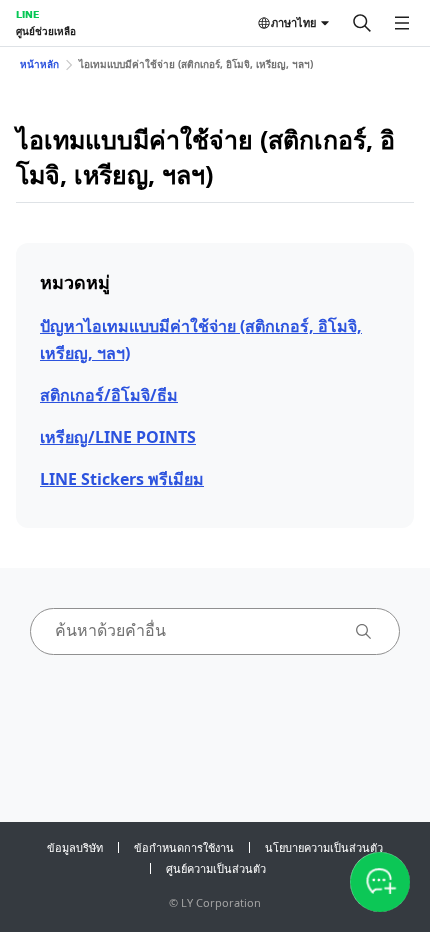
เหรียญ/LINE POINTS (118, 437)
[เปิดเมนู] (402, 23)
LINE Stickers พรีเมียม (122, 479)
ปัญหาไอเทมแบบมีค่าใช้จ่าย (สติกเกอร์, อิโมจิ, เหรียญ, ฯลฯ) (201, 339)
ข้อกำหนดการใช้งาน (184, 847)
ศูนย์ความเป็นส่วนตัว (216, 868)
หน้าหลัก (39, 64)
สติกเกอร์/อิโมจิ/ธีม (109, 395)
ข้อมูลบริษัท (75, 847)
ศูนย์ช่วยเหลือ (46, 31)
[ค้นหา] (362, 23)
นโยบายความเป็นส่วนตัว (324, 847)
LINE (27, 14)
